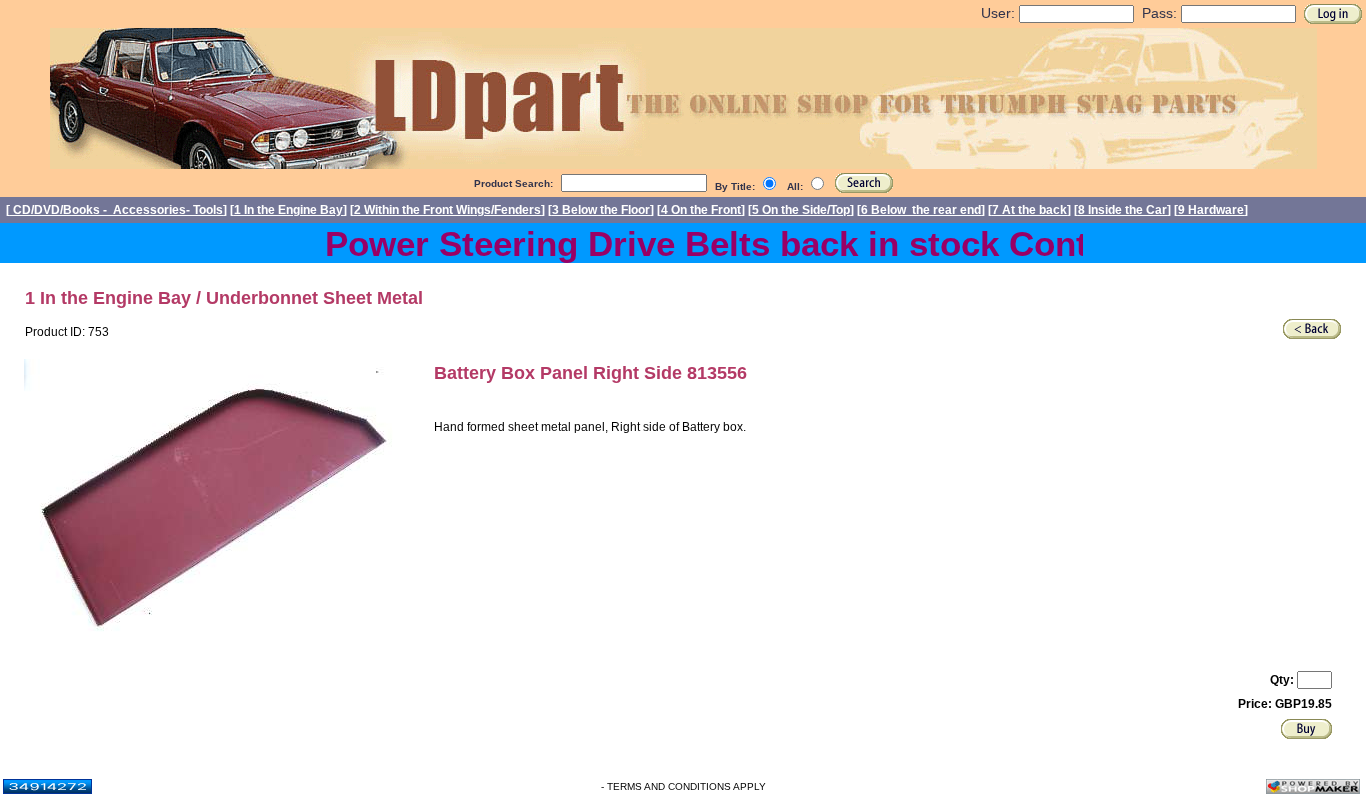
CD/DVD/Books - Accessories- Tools (116, 210)
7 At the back (1029, 210)
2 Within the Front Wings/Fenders (447, 210)
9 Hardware (1211, 210)
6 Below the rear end (921, 210)
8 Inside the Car (1122, 210)
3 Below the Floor (601, 210)
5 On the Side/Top (801, 210)
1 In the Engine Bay (288, 210)
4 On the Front (701, 210)
